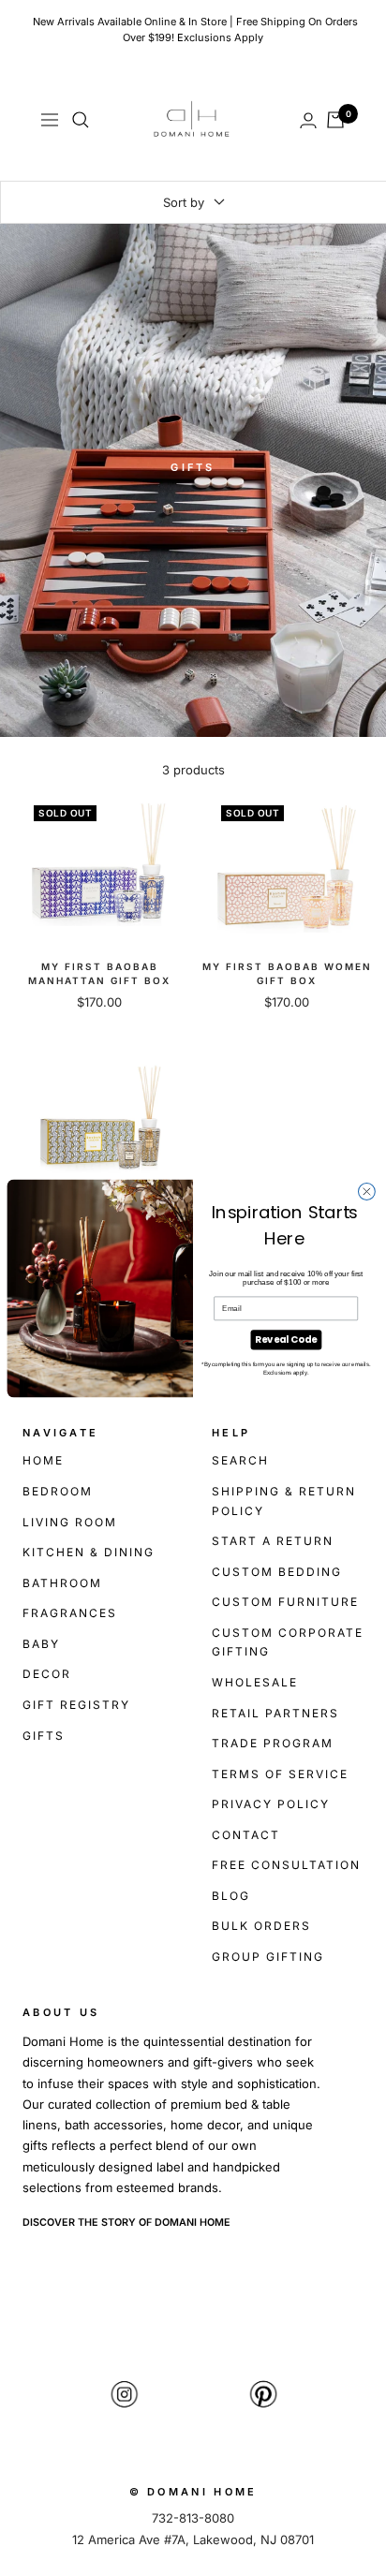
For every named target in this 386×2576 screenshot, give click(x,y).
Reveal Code (286, 1339)
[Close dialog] (366, 1191)
